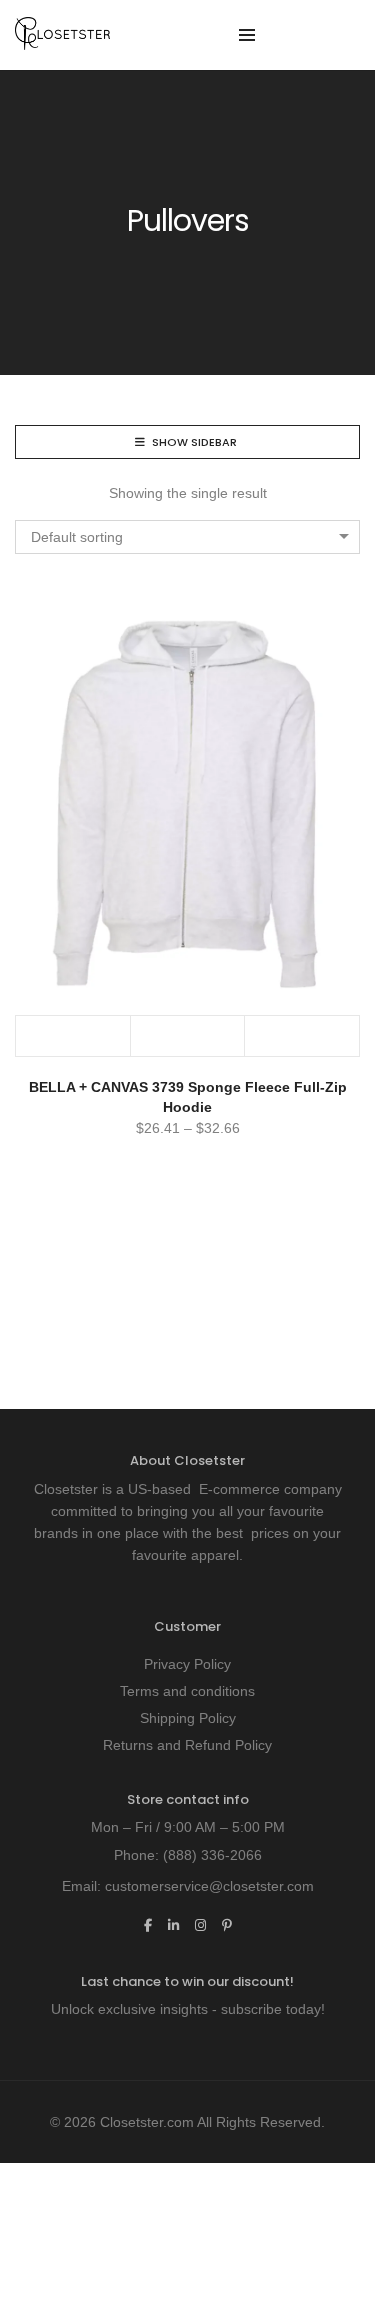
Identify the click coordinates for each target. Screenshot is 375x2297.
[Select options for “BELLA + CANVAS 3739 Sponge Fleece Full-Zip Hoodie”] (73, 1036)
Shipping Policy (188, 1718)
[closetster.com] (62, 42)
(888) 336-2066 (212, 1855)
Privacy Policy (187, 1664)
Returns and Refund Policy (187, 1745)
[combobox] (187, 537)
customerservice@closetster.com (209, 1886)
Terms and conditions (187, 1691)
